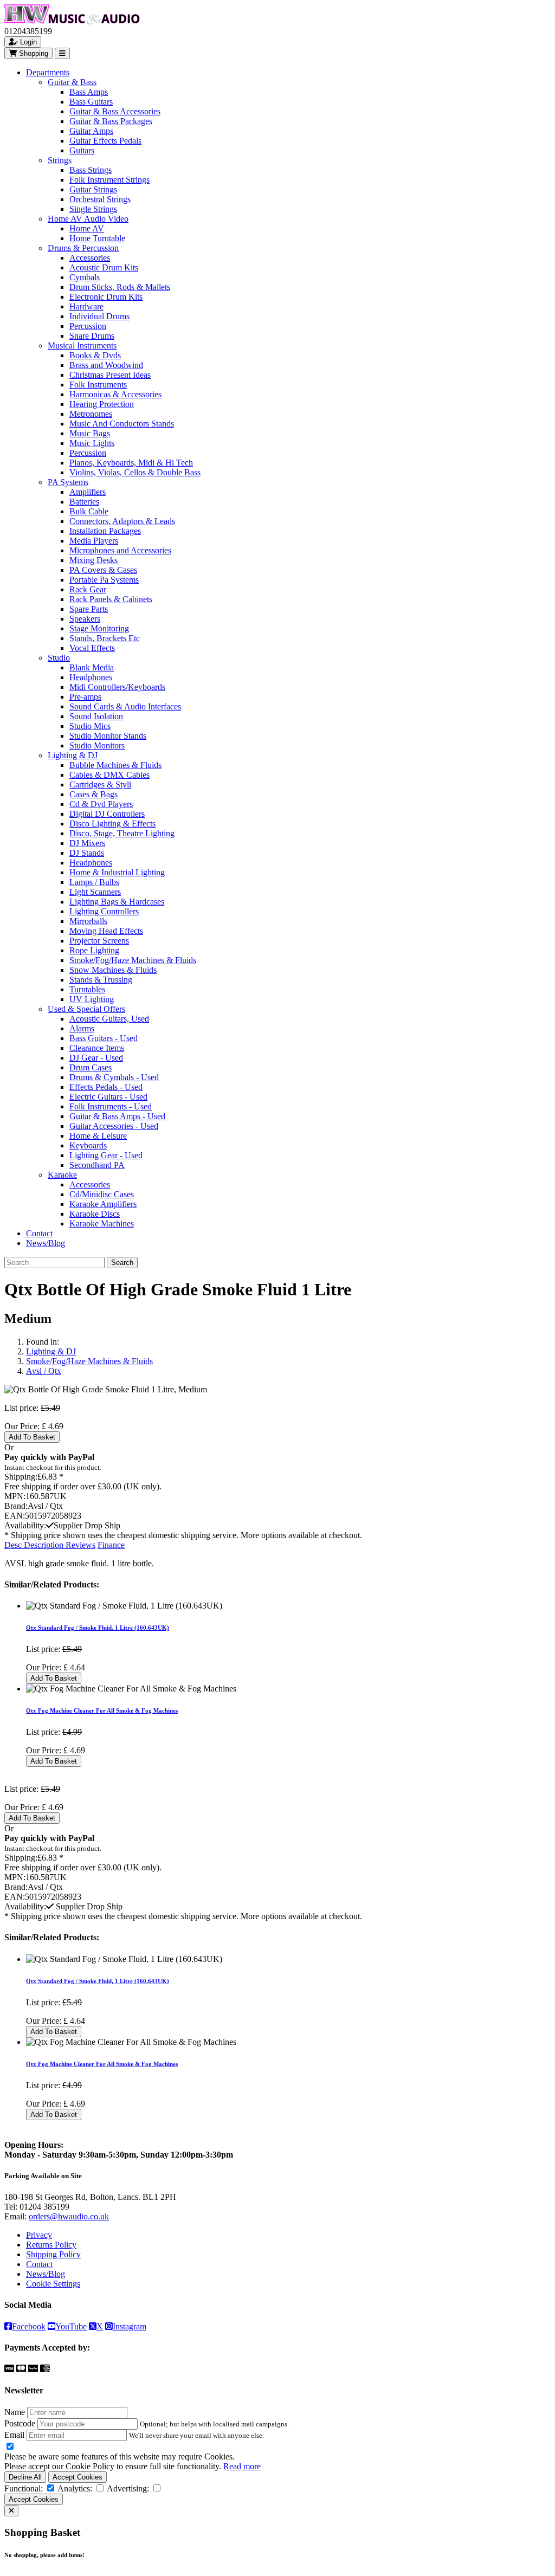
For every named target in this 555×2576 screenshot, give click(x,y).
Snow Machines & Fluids (113, 970)
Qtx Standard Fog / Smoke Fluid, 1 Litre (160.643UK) (98, 1628)
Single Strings (93, 209)
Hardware (86, 306)
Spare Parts (89, 609)
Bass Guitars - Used (104, 1038)
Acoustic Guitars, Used (109, 1019)
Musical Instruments (82, 346)
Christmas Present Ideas (110, 375)
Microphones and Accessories (120, 550)
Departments (48, 72)
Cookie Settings (53, 2284)
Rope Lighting (94, 950)
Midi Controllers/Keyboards (117, 687)
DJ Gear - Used (96, 1058)
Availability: (25, 1525)
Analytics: (75, 2488)
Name (15, 2412)
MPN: (15, 1496)
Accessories (90, 258)
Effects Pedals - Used (106, 1087)
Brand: (16, 1506)
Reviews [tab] (80, 1545)
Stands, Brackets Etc (105, 638)
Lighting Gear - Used (106, 1155)
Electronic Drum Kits (106, 297)
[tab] (35, 1545)
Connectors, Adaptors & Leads (122, 521)
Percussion (88, 326)
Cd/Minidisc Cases (102, 1194)
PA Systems (68, 482)
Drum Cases (91, 1067)
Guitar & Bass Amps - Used (117, 1116)
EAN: (15, 1516)
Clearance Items (97, 1048)
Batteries (84, 502)
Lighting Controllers (104, 911)
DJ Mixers (87, 843)
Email (14, 2435)
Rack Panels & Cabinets (111, 599)
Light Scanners (95, 892)
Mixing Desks (93, 560)
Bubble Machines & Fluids (115, 765)
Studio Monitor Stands (108, 736)
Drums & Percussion (83, 248)
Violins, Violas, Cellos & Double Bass (135, 472)
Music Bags (90, 433)
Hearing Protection (102, 404)
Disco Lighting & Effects (112, 824)
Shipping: (21, 1477)
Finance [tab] (111, 1545)
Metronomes (91, 414)
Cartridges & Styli (100, 785)
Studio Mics (90, 726)
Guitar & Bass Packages (111, 121)
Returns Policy (51, 2245)
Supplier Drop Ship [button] (87, 1525)
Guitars (82, 150)
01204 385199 (44, 2207)
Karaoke (62, 1175)
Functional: (24, 2488)
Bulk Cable (89, 511)
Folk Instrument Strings (109, 180)
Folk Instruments (98, 385)
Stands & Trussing (101, 980)
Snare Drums (92, 336)
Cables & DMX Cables (109, 775)
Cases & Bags (93, 794)
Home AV (87, 228)
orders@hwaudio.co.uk (69, 2216)
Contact (39, 1233)
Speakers (85, 619)
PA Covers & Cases (103, 570)
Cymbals (85, 277)
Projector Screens (99, 941)
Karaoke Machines (102, 1224)
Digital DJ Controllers (107, 814)
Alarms (82, 1028)
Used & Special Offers (86, 1009)
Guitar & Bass (72, 82)
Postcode (20, 2423)
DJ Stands (87, 853)
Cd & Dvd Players (101, 804)
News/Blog (46, 1243)
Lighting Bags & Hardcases (117, 902)
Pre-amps (85, 697)
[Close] (11, 2511)
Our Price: (23, 1426)
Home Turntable (97, 238)
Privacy (39, 2235)
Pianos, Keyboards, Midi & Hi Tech (131, 463)
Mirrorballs (88, 921)
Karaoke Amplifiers (103, 1204)
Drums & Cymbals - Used (114, 1077)
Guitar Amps (91, 131)
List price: (21, 1408)
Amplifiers (88, 492)
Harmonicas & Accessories (115, 394)
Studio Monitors (97, 745)
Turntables (87, 989)
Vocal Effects (92, 648)
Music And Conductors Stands (122, 424)
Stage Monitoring (99, 628)
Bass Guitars (91, 102)
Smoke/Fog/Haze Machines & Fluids (133, 960)
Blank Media (92, 667)
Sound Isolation (96, 716)
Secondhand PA (97, 1165)
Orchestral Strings (100, 199)
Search (122, 1263)
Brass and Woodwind (106, 365)
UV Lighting (92, 999)
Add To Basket (32, 1437)
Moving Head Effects (106, 931)
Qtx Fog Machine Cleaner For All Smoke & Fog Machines (102, 1710)
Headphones (91, 677)
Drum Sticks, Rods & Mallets (120, 287)
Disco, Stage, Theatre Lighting (122, 833)
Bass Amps (89, 92)
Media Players (94, 541)
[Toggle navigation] (62, 53)
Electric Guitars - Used (108, 1097)
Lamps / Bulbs (94, 882)
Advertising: (128, 2488)
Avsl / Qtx (44, 1371)
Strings (60, 160)
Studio (59, 658)
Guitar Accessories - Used (114, 1126)
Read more (242, 2466)
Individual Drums (99, 316)
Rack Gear (88, 589)
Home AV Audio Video (88, 219)
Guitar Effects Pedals (105, 141)
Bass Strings (91, 170)
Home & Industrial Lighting (117, 872)
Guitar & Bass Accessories (115, 111)
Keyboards (88, 1145)
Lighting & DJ (73, 755)
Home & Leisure (98, 1136)
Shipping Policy (53, 2254)
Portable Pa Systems (104, 580)
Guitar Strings (93, 189)
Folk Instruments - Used (111, 1106)
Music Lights (92, 443)
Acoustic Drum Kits (104, 267)
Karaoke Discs (95, 1214)
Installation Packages (105, 531)
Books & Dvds (95, 355)
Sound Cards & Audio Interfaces (125, 706)
